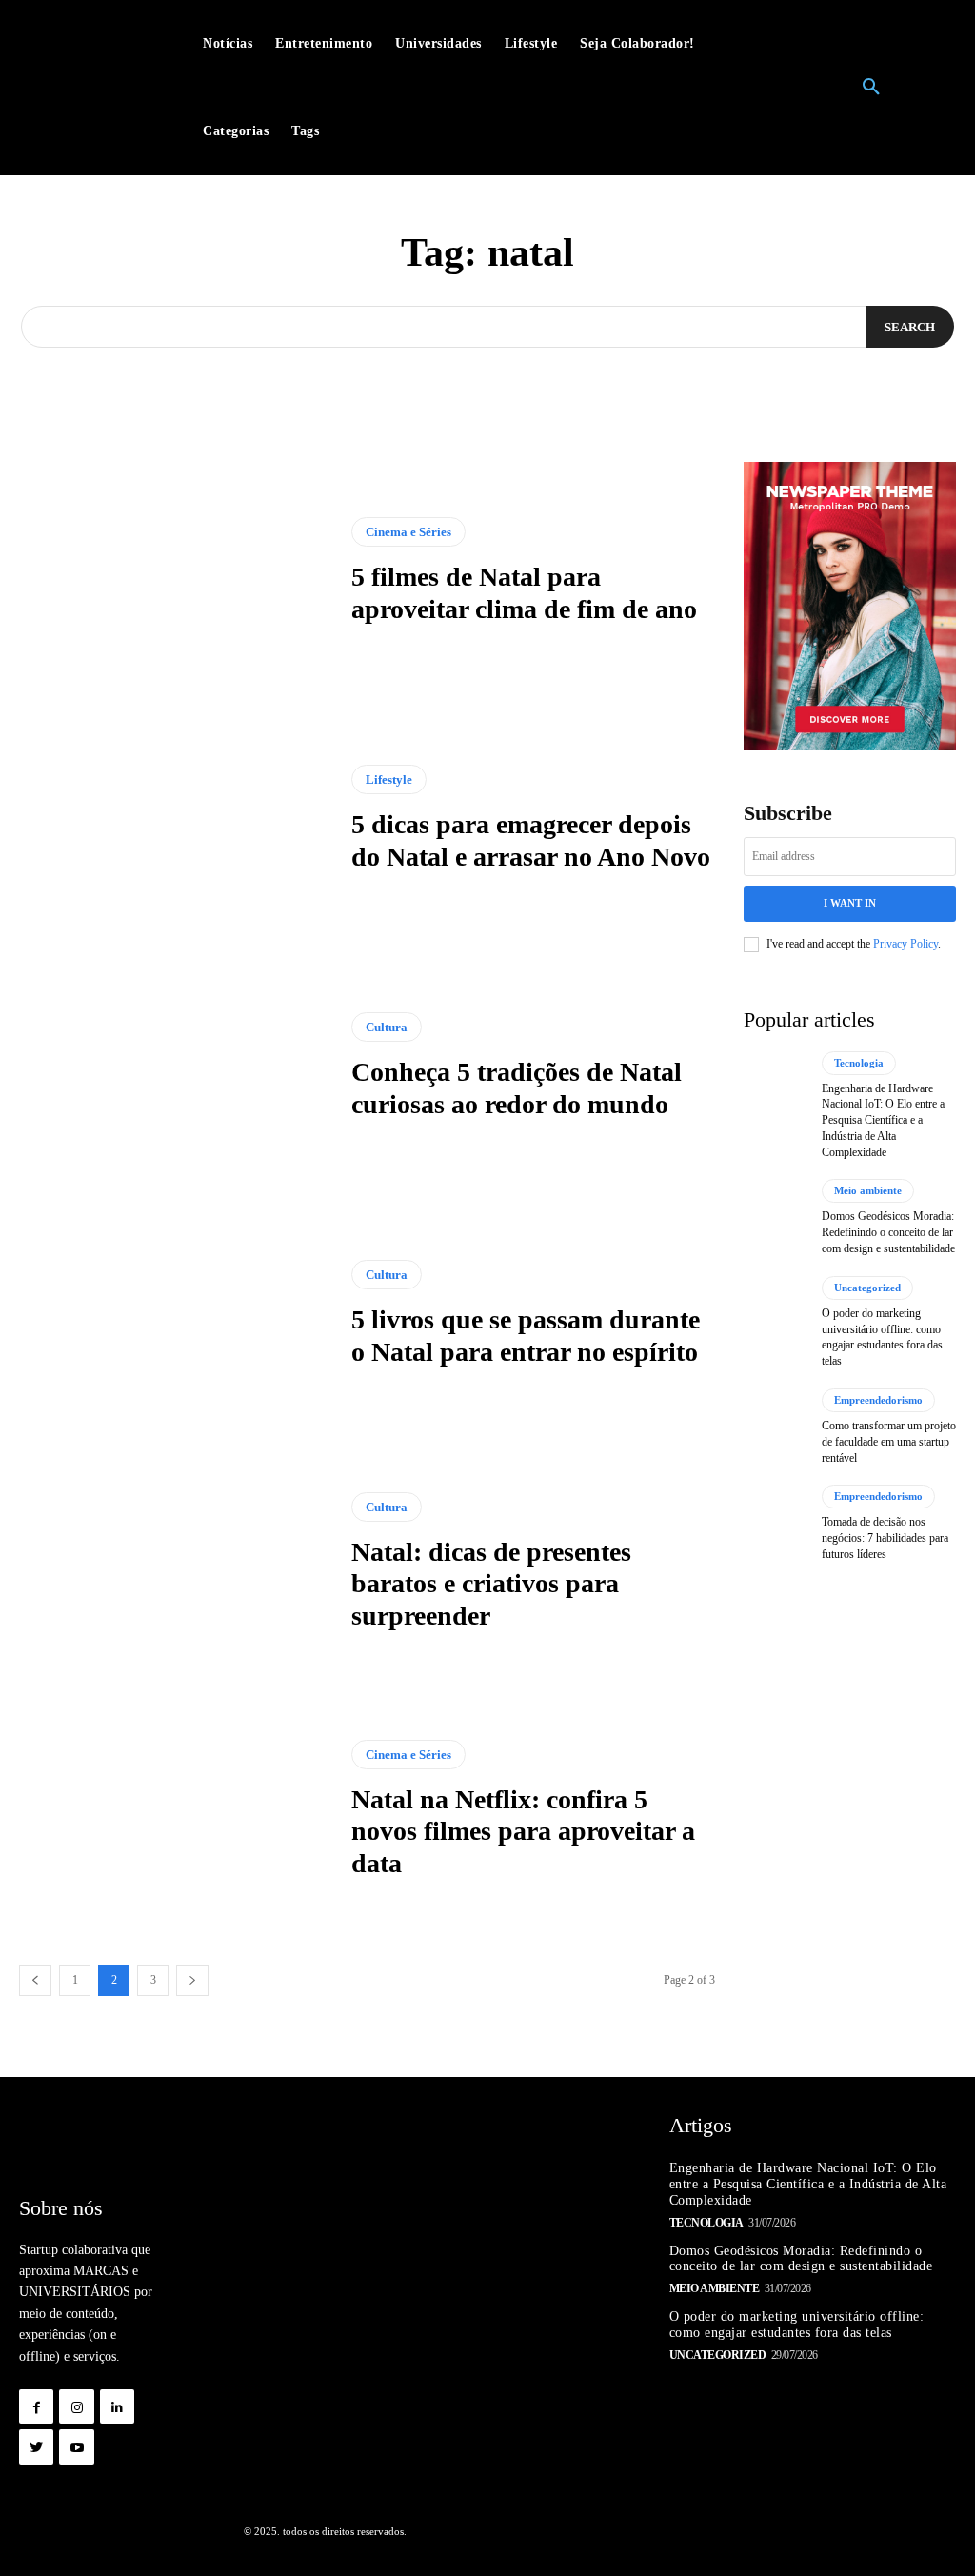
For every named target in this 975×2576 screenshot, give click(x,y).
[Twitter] (36, 2446)
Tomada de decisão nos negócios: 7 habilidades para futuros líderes (885, 1538)
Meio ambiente (868, 1190)
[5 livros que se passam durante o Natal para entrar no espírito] (176, 1314)
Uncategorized (867, 1288)
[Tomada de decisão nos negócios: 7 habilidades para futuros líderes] (776, 1523)
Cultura (387, 1027)
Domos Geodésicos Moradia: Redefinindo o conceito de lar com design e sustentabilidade (888, 1232)
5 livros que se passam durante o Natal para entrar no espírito (526, 1336)
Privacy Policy (905, 944)
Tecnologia (859, 1063)
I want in (850, 903)
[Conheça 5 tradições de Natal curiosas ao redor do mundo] (176, 1067)
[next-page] (192, 1980)
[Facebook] (36, 2406)
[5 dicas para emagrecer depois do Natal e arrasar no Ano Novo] (176, 819)
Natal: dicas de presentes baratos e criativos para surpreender (491, 1584)
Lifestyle (389, 779)
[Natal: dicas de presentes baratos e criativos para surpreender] (176, 1562)
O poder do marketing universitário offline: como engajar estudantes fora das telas (882, 1337)
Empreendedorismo (878, 1400)
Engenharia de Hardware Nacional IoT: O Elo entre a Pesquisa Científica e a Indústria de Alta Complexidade (883, 1120)
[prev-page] (35, 1980)
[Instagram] (76, 2406)
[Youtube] (76, 2446)
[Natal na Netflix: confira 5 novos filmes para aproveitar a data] (176, 1809)
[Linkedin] (117, 2406)
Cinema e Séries (408, 532)
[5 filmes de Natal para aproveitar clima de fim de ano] (176, 571)
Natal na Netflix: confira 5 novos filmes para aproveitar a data (523, 1831)
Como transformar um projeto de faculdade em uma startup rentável (889, 1442)
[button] (871, 88)
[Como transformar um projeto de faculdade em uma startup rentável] (776, 1427)
